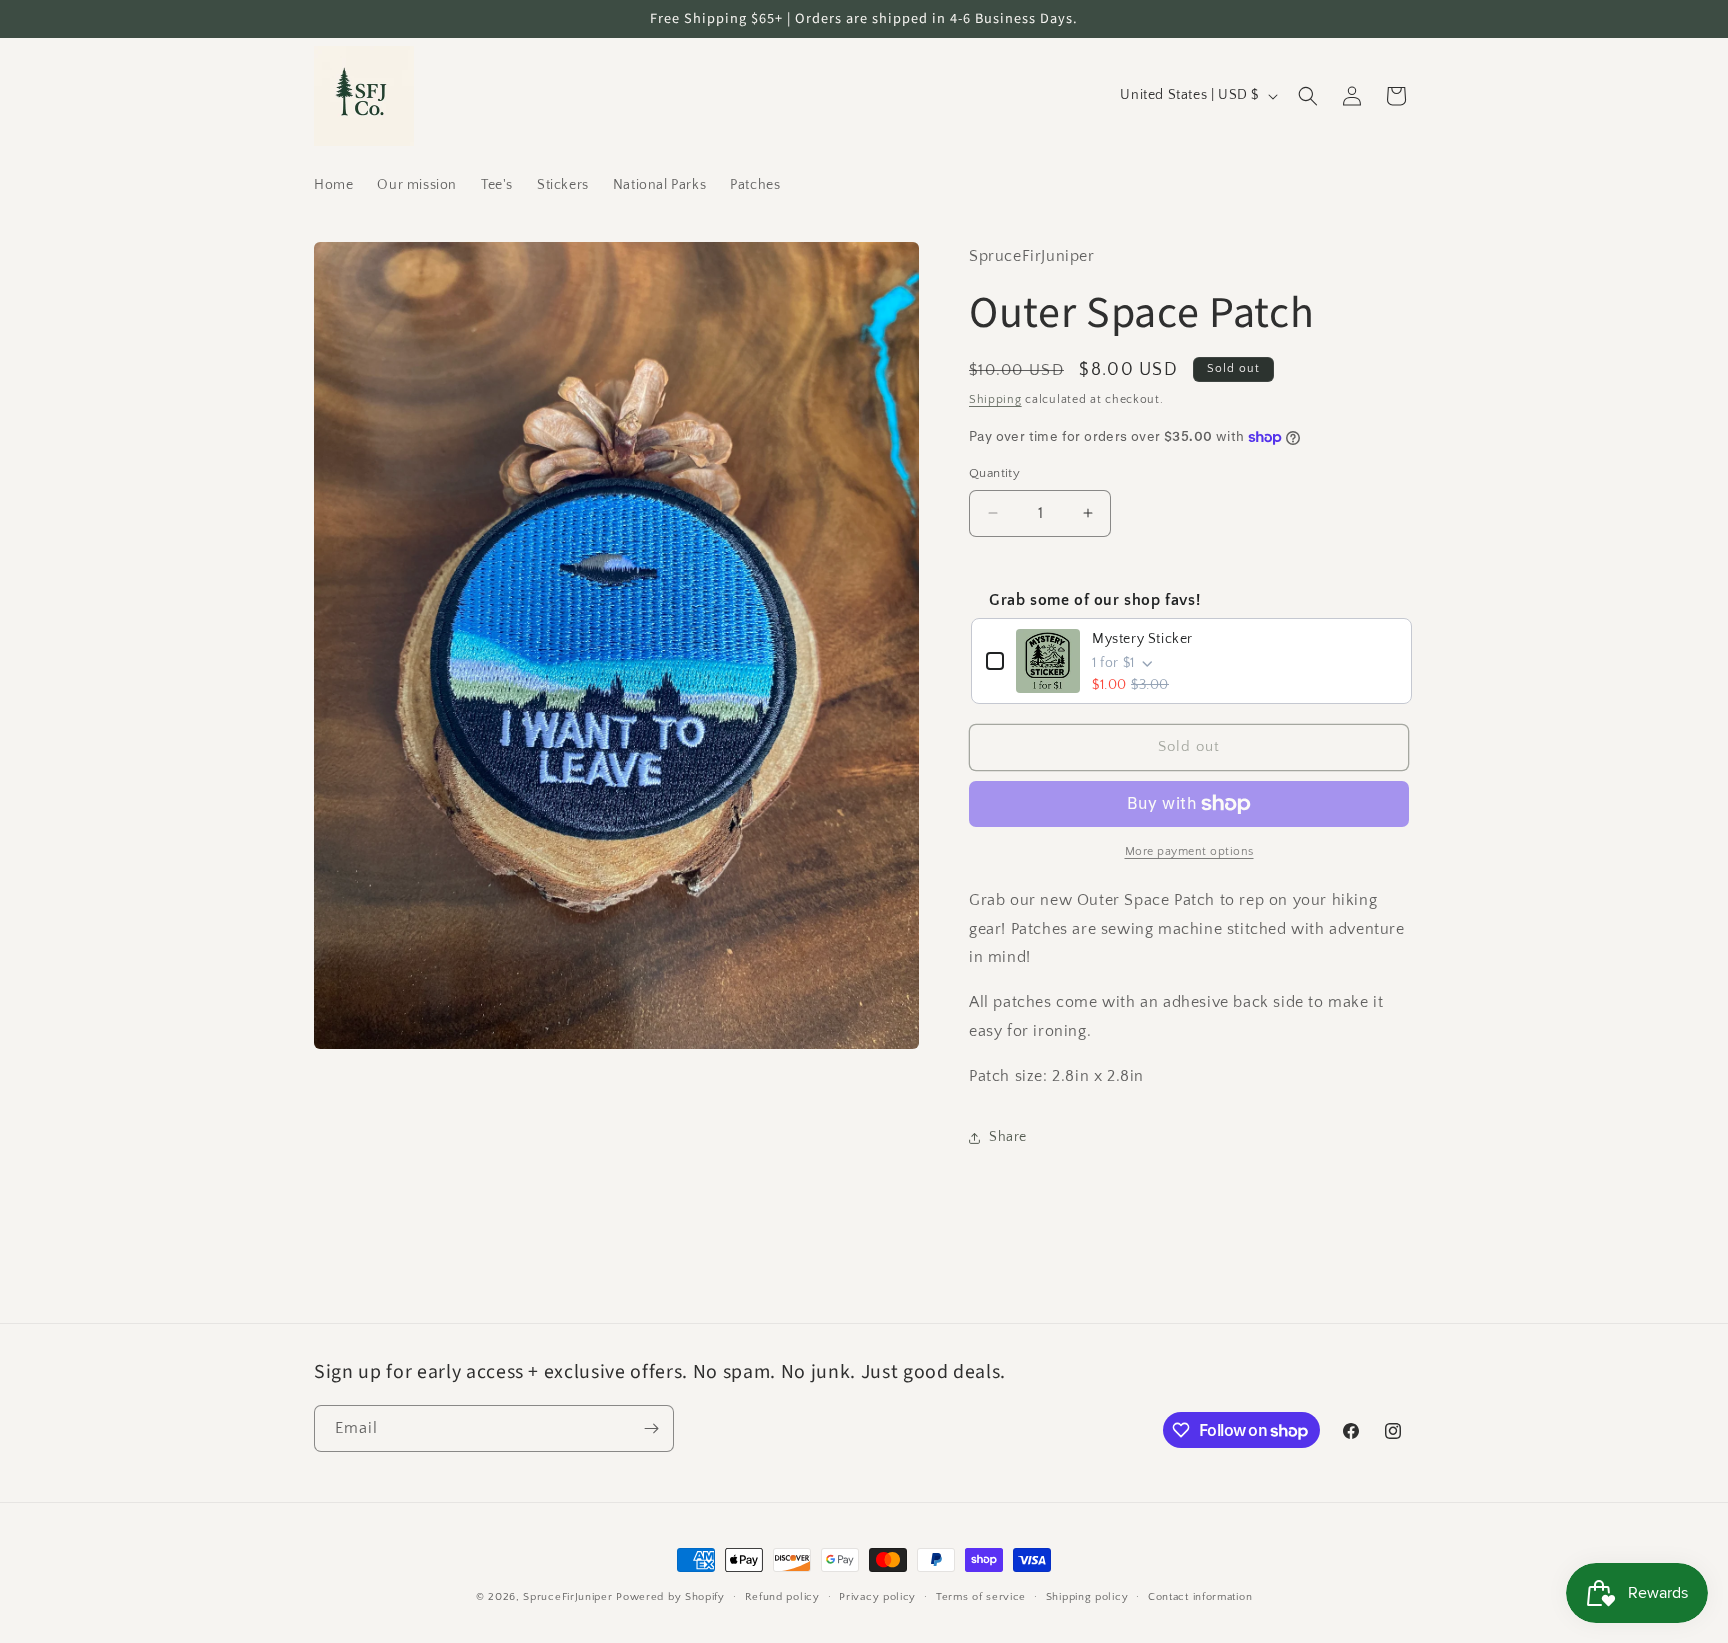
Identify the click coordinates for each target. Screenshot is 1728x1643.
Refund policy (782, 1597)
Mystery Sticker (1142, 639)
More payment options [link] (1189, 851)
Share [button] (1008, 1137)
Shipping (995, 399)
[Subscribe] (651, 1428)
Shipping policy (1087, 1597)
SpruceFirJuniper (567, 1597)
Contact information (1200, 1597)
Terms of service (981, 1597)
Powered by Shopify (670, 1597)
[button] (1308, 96)
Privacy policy (877, 1597)
